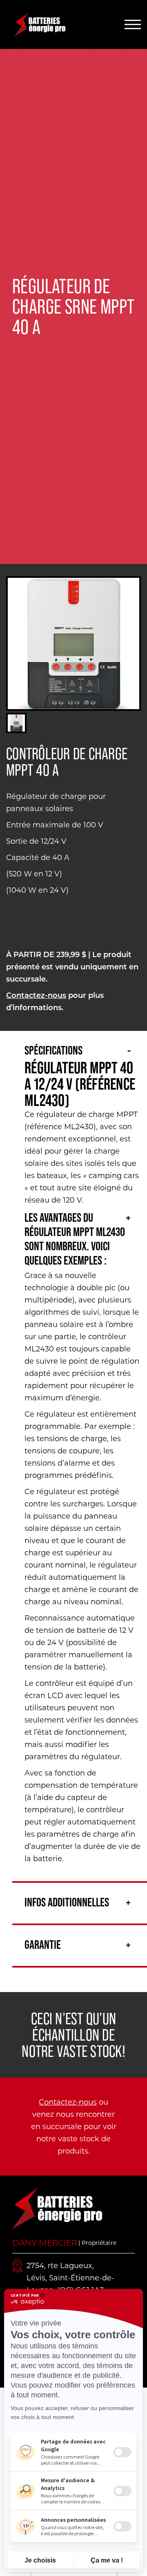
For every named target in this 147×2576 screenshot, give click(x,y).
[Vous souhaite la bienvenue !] (55, 25)
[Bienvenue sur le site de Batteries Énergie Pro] (57, 2208)
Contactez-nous (36, 996)
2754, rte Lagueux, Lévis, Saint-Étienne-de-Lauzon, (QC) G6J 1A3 (70, 2278)
